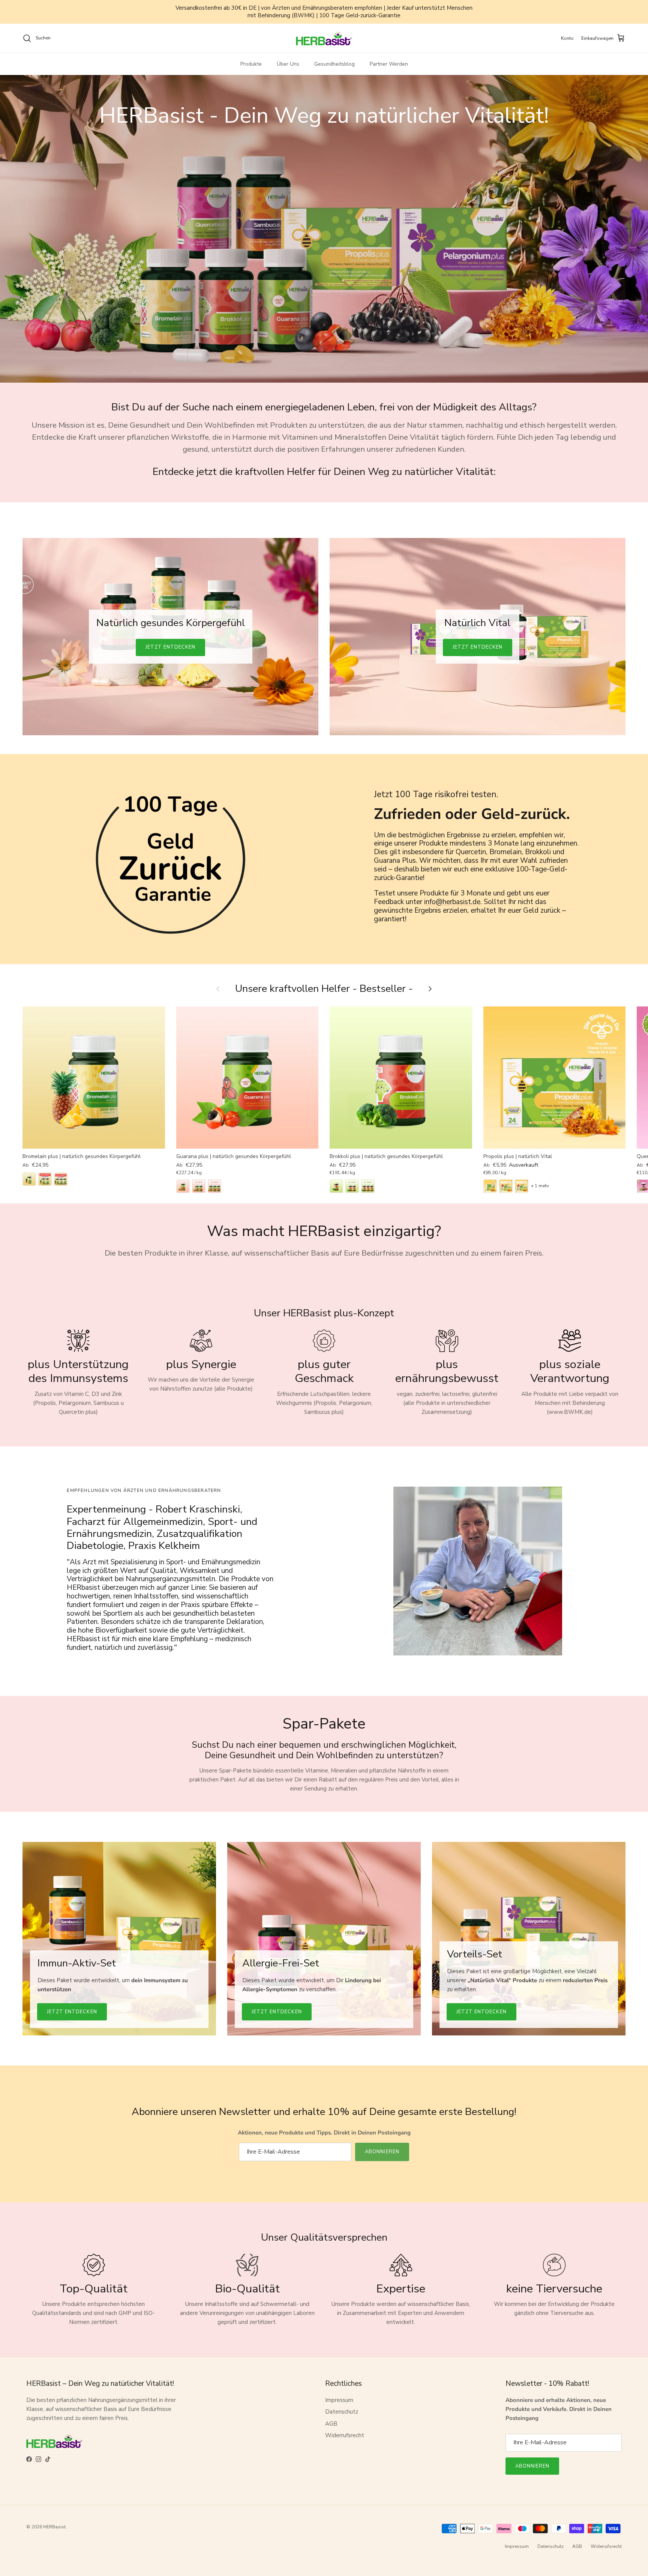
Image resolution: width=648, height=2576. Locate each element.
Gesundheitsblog (334, 64)
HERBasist (54, 2527)
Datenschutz (342, 2412)
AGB (331, 2424)
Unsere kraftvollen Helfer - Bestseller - (324, 989)
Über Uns (288, 64)
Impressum (339, 2400)
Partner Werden (389, 64)
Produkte (251, 64)
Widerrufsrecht (345, 2435)
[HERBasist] (324, 38)
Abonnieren (382, 2152)
